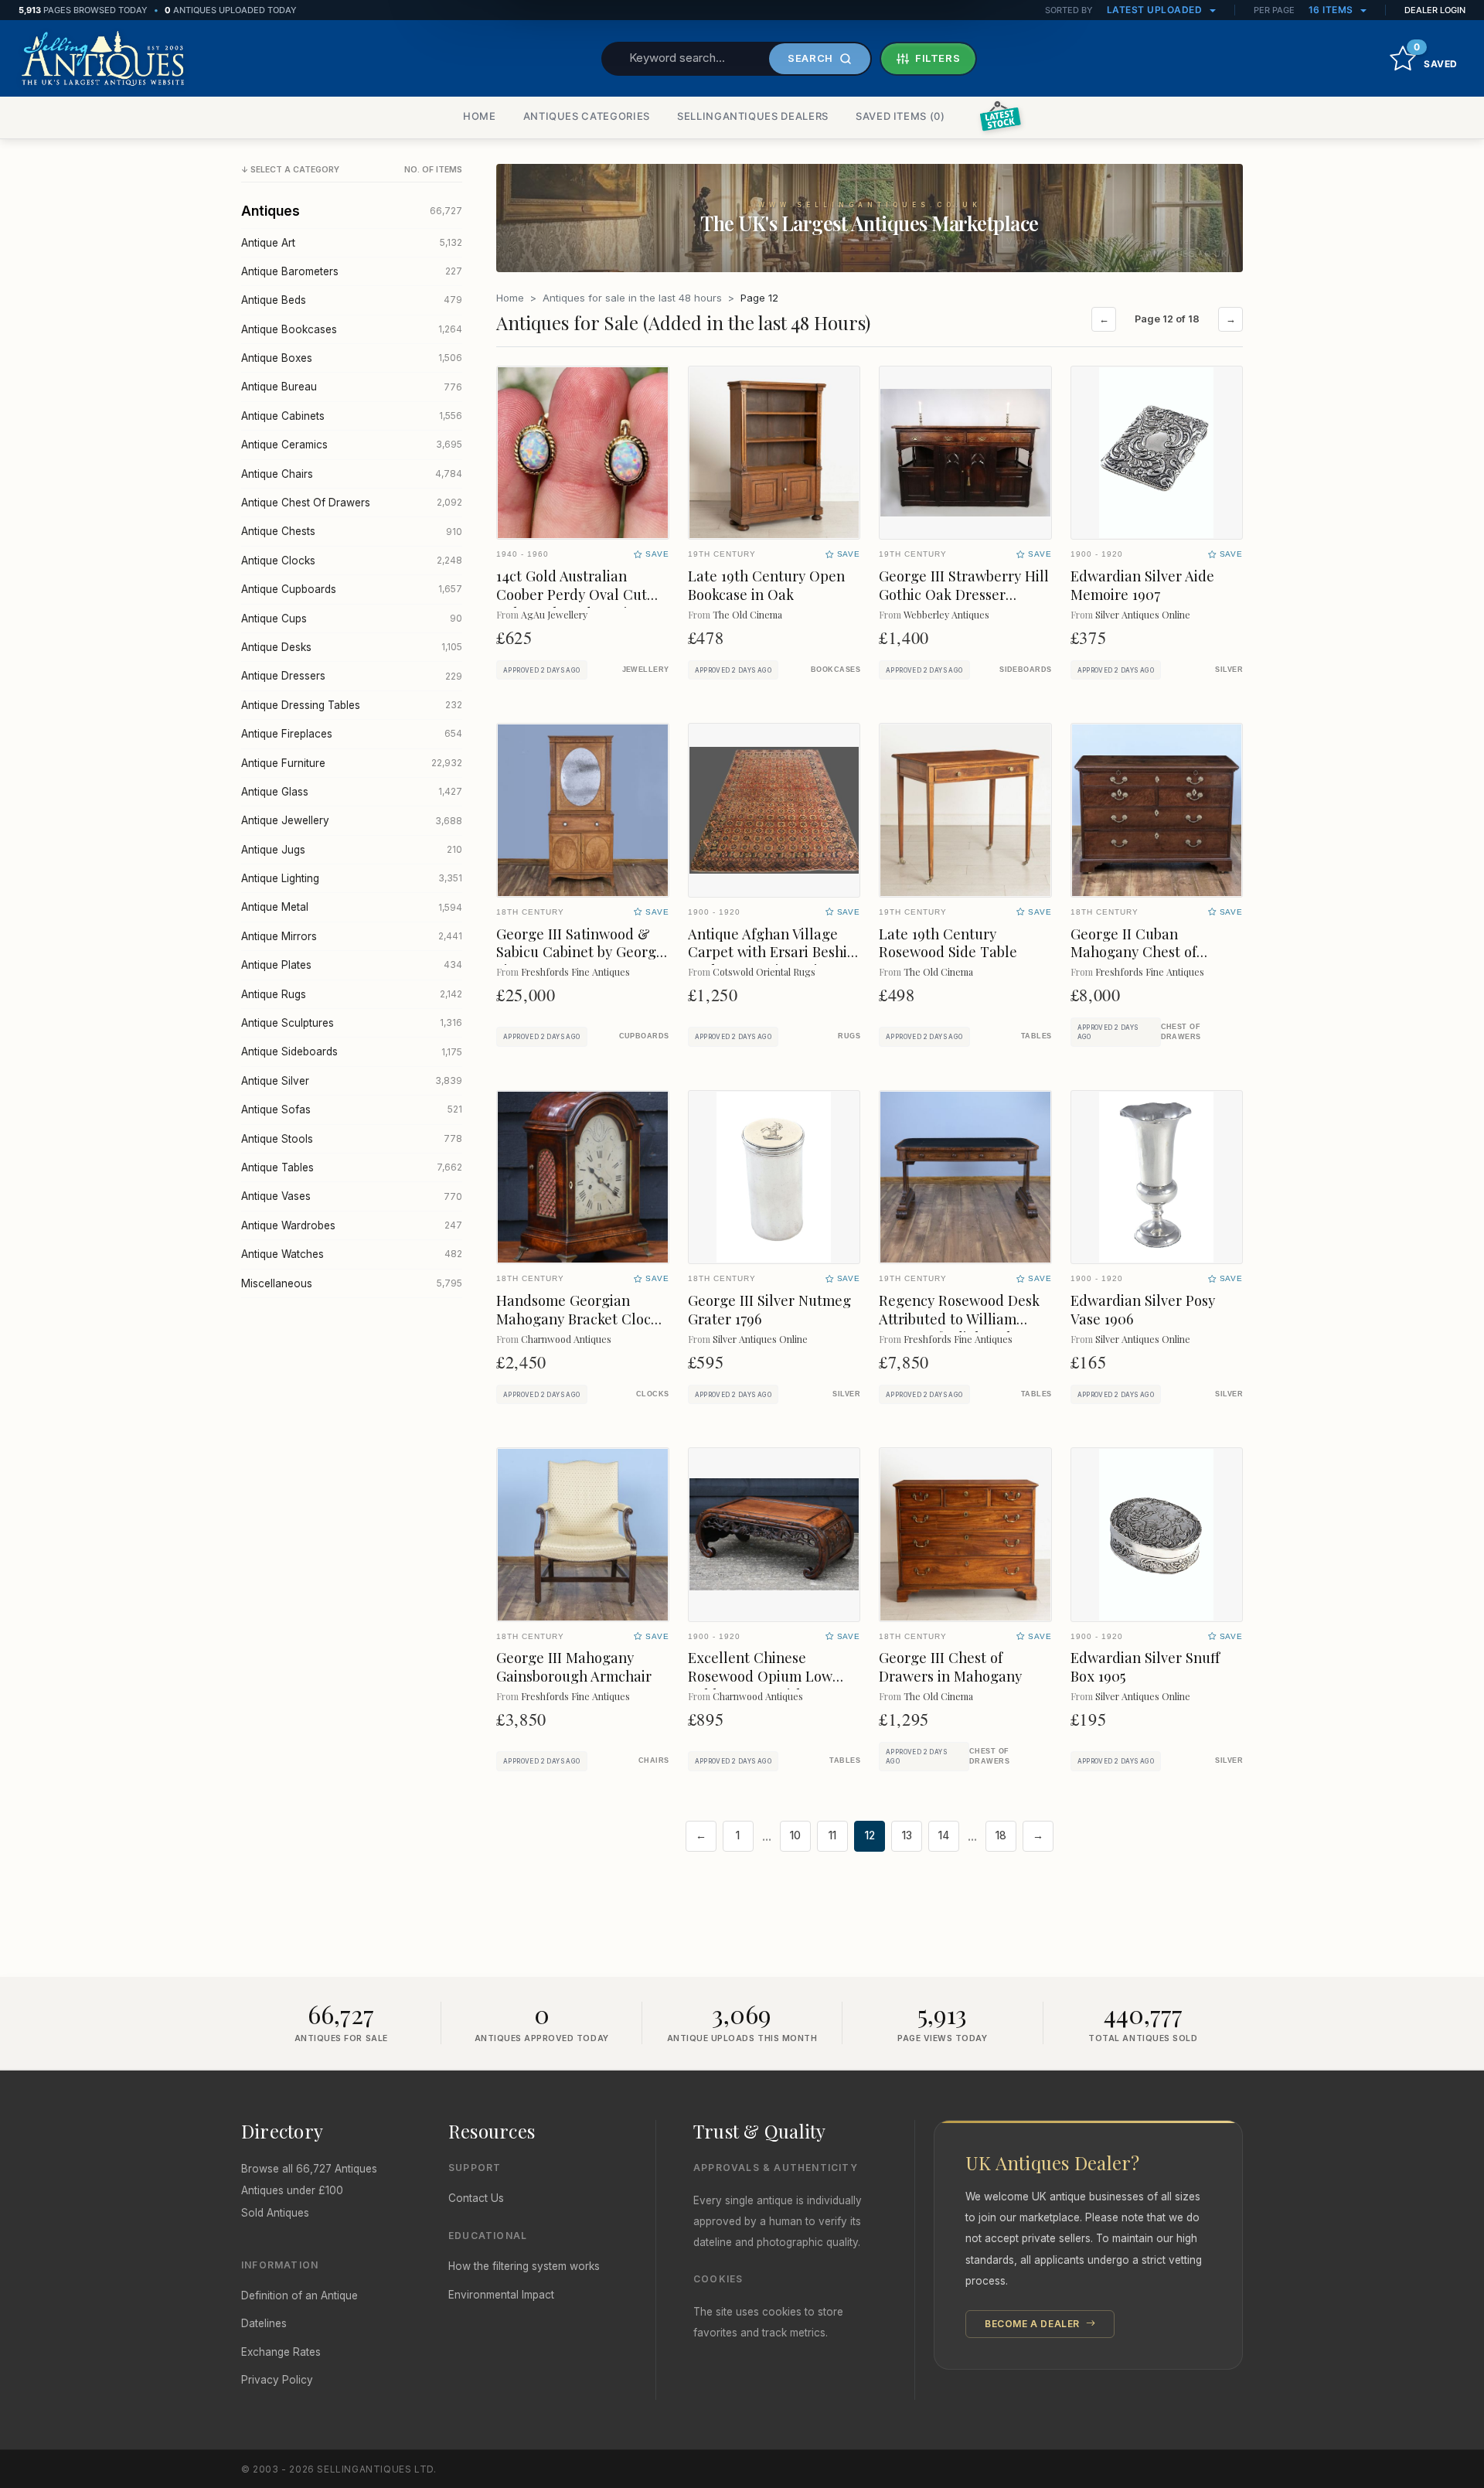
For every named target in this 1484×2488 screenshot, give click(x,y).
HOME (480, 116)
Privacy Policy (277, 2380)
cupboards (644, 1036)
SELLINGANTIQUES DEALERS (753, 116)
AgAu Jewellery (554, 614)
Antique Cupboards (352, 589)
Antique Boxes (352, 358)
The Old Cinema (747, 614)
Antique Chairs (352, 474)
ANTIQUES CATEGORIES (587, 116)
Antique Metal (352, 907)
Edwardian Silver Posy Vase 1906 (1143, 1309)
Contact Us (476, 2198)
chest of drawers (1181, 1032)
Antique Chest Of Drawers (352, 503)
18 (1001, 1835)
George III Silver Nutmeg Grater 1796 (769, 1309)
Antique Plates (352, 965)
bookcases (836, 670)
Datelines (264, 2323)
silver (1229, 670)
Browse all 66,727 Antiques (309, 2169)
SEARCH (810, 58)
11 (832, 1835)
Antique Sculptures (352, 1023)
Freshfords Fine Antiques (575, 971)
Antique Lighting (352, 878)
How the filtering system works (524, 2266)
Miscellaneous (352, 1283)
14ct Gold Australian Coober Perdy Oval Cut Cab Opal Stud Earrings (574, 594)
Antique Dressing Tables (352, 705)
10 (795, 1835)
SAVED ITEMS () (900, 116)
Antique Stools (352, 1139)
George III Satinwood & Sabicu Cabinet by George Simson (580, 952)
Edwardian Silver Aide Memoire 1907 (1142, 585)
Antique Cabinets (352, 416)
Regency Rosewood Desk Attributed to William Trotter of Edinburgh (959, 1319)
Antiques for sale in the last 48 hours (632, 298)
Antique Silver (352, 1081)
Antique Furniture (352, 763)
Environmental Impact (501, 2295)
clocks (653, 1394)
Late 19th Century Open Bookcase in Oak (766, 585)
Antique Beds (352, 300)
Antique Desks (352, 647)
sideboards (1025, 670)
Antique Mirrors (352, 936)
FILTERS (938, 58)
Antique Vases (352, 1196)
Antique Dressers (352, 676)
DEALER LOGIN (1435, 10)
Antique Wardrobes (352, 1225)
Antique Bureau (352, 387)
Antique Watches (352, 1254)
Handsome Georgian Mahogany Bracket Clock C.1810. (577, 1319)
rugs (849, 1036)
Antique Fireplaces (352, 734)
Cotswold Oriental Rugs (764, 971)
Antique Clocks (352, 561)
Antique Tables (352, 1167)
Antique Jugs (352, 850)
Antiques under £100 (292, 2190)
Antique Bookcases (352, 329)
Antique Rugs (352, 994)
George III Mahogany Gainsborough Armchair (574, 1667)
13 (907, 1835)
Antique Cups (352, 619)
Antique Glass (352, 792)
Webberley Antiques (946, 614)
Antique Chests (352, 531)
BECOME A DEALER (1034, 2324)
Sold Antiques (275, 2213)
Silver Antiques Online (1143, 614)
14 (944, 1835)
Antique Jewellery (352, 820)
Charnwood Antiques (566, 1339)
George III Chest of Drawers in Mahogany (950, 1667)
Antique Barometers (352, 271)
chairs (654, 1760)
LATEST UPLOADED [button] (1156, 10)
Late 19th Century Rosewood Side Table (948, 943)
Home (510, 298)
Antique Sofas (352, 1109)
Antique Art (352, 243)
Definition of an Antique (300, 2295)
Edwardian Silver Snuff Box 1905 (1145, 1667)
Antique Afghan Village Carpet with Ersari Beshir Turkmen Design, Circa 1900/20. (771, 961)
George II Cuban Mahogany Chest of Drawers (1133, 952)
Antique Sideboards (352, 1051)
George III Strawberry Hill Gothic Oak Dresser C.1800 (964, 594)
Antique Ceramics (352, 445)
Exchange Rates (281, 2352)
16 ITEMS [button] (1333, 10)
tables (1036, 1036)
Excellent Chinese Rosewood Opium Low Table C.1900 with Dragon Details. (773, 1685)
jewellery (646, 670)
